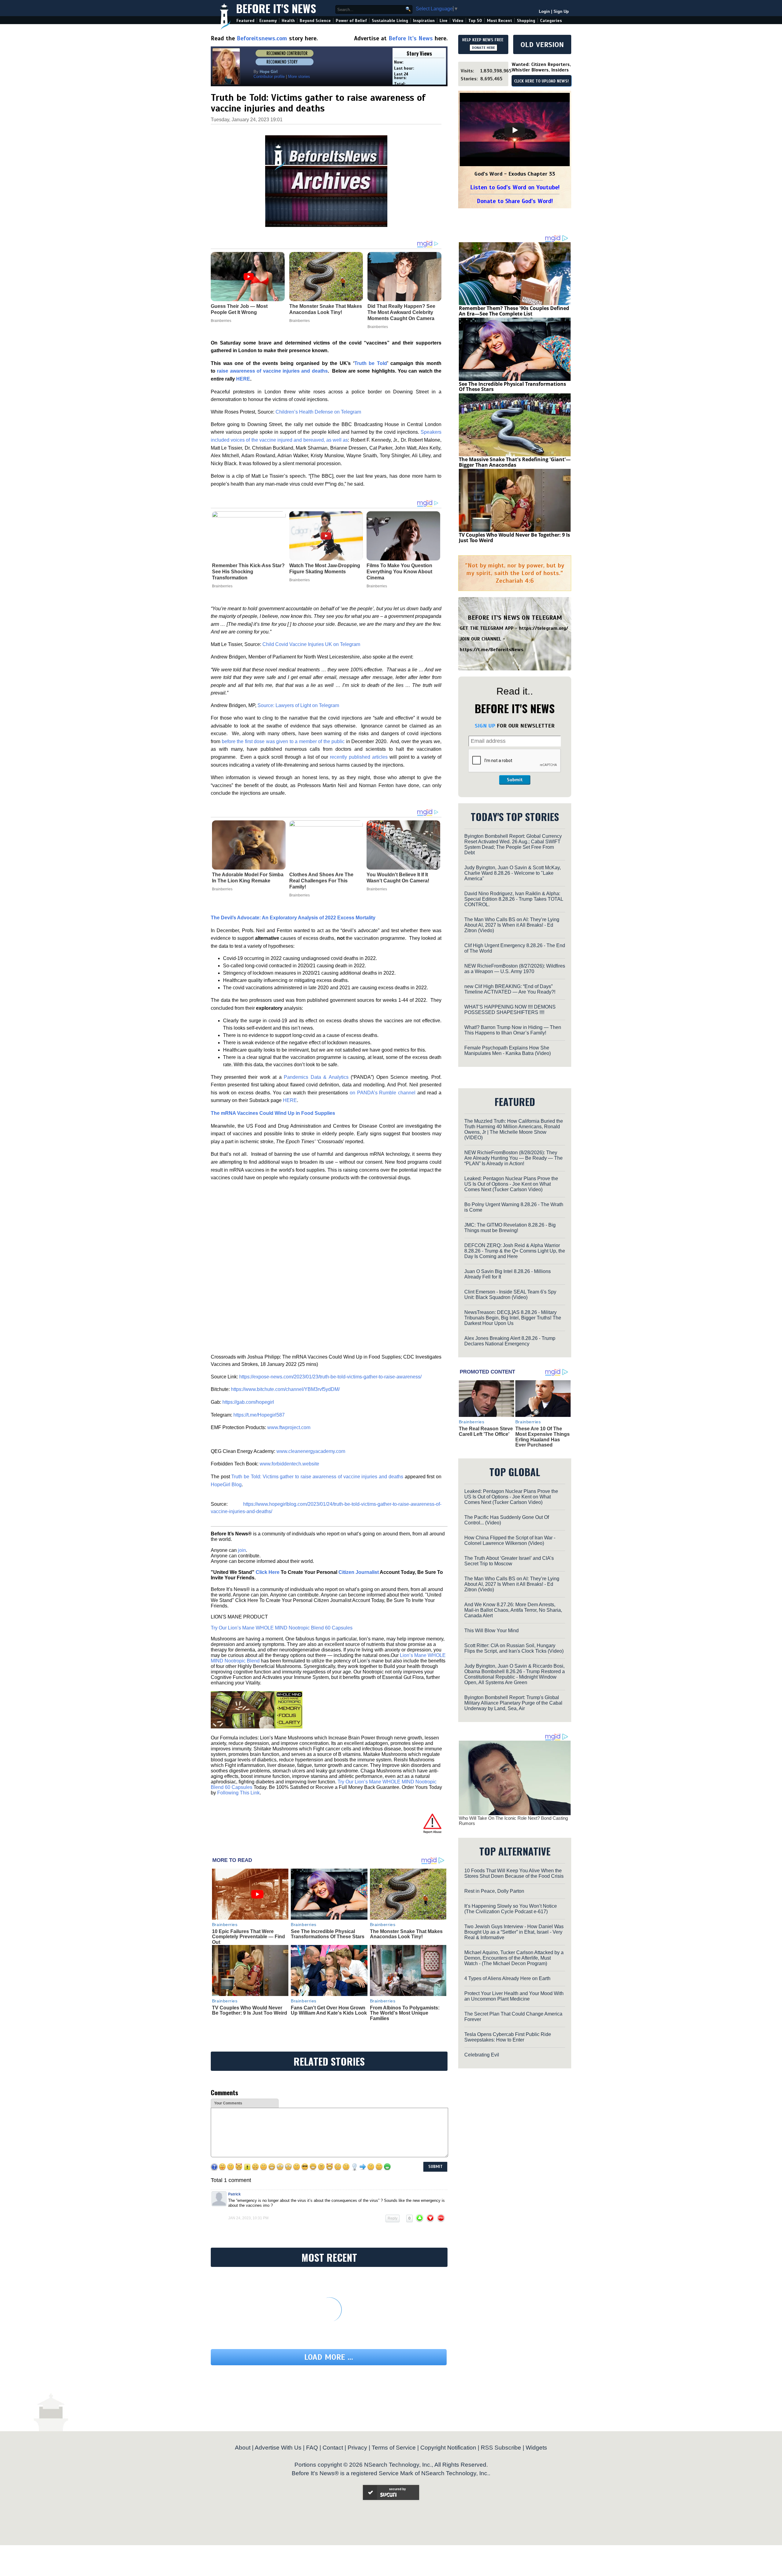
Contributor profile (269, 77)
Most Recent (499, 21)
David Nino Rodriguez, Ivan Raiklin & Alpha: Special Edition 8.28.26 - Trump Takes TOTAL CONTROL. (514, 899)
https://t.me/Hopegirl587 (259, 1415)
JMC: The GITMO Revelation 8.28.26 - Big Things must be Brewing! (510, 1228)
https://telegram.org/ (544, 628)
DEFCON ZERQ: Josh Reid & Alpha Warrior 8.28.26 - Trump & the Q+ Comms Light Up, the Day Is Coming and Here (515, 1251)
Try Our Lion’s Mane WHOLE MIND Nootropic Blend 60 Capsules (282, 1628)
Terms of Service (394, 2448)
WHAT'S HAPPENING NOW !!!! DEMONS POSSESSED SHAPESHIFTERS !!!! (510, 1010)
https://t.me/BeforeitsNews (492, 650)
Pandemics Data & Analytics (316, 1077)
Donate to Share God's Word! (515, 201)
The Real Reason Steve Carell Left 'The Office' (486, 1431)
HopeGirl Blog (226, 1485)
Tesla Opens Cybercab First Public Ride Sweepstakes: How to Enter (508, 2037)
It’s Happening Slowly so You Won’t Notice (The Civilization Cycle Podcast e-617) (511, 1909)
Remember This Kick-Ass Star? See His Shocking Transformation (248, 572)
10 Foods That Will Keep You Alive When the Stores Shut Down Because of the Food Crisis (514, 1873)
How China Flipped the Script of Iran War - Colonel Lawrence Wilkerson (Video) (510, 1540)
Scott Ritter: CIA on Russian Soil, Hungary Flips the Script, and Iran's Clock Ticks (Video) (514, 1648)
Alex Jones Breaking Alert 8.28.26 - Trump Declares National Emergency (510, 1341)
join (242, 1550)
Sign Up (561, 11)
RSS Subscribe (501, 2448)
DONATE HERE (483, 48)
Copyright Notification (448, 2448)
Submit (515, 780)
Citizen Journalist (359, 1572)
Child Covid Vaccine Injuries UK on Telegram (311, 644)
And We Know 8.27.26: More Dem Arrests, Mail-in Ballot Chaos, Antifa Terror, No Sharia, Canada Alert (513, 1610)
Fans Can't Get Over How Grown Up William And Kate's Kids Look (329, 2010)
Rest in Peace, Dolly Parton (494, 1891)
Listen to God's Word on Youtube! (515, 187)
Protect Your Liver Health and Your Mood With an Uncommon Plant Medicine (514, 1996)
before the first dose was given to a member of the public (283, 741)
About (243, 2448)
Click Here (268, 1572)
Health (288, 21)
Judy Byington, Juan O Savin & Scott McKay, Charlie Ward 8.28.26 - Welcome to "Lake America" (513, 873)
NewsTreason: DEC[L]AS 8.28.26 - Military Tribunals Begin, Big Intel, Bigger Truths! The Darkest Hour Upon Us (513, 1318)
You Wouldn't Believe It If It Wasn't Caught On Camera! (398, 878)
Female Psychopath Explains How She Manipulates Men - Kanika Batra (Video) (508, 1051)
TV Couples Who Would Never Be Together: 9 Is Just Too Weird (250, 2010)
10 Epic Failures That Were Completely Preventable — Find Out (248, 1937)
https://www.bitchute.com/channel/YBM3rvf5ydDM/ (285, 1389)
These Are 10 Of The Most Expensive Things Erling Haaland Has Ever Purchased (543, 1437)
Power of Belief (351, 21)
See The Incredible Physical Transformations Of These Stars (328, 1934)
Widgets (536, 2448)
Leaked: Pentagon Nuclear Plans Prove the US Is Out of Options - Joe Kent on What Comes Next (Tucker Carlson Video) (511, 1184)
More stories (299, 77)
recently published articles (359, 757)
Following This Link (238, 1793)
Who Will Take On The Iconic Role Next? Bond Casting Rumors (513, 1821)
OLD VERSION (542, 45)
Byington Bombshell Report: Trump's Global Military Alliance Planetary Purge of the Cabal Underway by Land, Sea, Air (513, 1703)
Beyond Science (315, 21)
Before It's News (276, 8)
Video (458, 21)
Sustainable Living (390, 21)
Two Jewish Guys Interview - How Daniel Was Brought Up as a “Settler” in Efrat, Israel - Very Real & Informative (514, 1932)
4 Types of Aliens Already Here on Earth (507, 1978)
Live (444, 21)
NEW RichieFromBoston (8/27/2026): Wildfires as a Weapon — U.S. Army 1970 (515, 969)
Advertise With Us (278, 2448)
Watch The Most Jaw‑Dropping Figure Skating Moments (325, 569)
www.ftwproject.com (289, 1427)
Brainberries (222, 586)
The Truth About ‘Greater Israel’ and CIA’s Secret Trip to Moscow (509, 1561)
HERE (290, 1100)
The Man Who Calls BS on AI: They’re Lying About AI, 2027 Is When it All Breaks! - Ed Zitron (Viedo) (512, 925)
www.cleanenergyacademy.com (311, 1451)
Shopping (526, 21)
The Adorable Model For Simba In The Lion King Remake (248, 878)
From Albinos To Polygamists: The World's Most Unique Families (405, 2013)
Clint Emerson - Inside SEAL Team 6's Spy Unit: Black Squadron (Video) (510, 1295)
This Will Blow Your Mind (491, 1631)
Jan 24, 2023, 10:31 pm (248, 2218)
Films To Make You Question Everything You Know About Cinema (399, 572)
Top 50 (475, 21)
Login (544, 11)
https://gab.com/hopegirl (248, 1402)
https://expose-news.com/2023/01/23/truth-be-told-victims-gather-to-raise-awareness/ (330, 1377)
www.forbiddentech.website (289, 1464)
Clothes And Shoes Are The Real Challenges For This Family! (321, 881)
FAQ (312, 2448)
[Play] (515, 130)
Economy (268, 21)
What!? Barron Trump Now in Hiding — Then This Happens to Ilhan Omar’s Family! (513, 1030)
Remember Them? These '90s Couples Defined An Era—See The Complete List (514, 311)
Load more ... (329, 2357)
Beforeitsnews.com (262, 38)
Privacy (357, 2448)
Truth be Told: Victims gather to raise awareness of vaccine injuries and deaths (317, 1477)
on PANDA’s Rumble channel (383, 1093)
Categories (551, 21)
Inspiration (424, 21)
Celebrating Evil (482, 2055)
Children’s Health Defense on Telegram (318, 412)
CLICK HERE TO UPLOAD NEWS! (541, 81)
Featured (245, 21)
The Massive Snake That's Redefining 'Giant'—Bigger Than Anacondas (515, 462)
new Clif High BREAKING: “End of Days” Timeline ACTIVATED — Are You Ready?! (510, 989)
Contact (333, 2448)
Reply (393, 2218)
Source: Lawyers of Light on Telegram (298, 705)
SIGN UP (485, 726)
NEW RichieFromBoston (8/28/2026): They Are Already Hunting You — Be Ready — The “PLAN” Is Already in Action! (513, 1158)
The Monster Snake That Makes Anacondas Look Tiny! (406, 1934)
